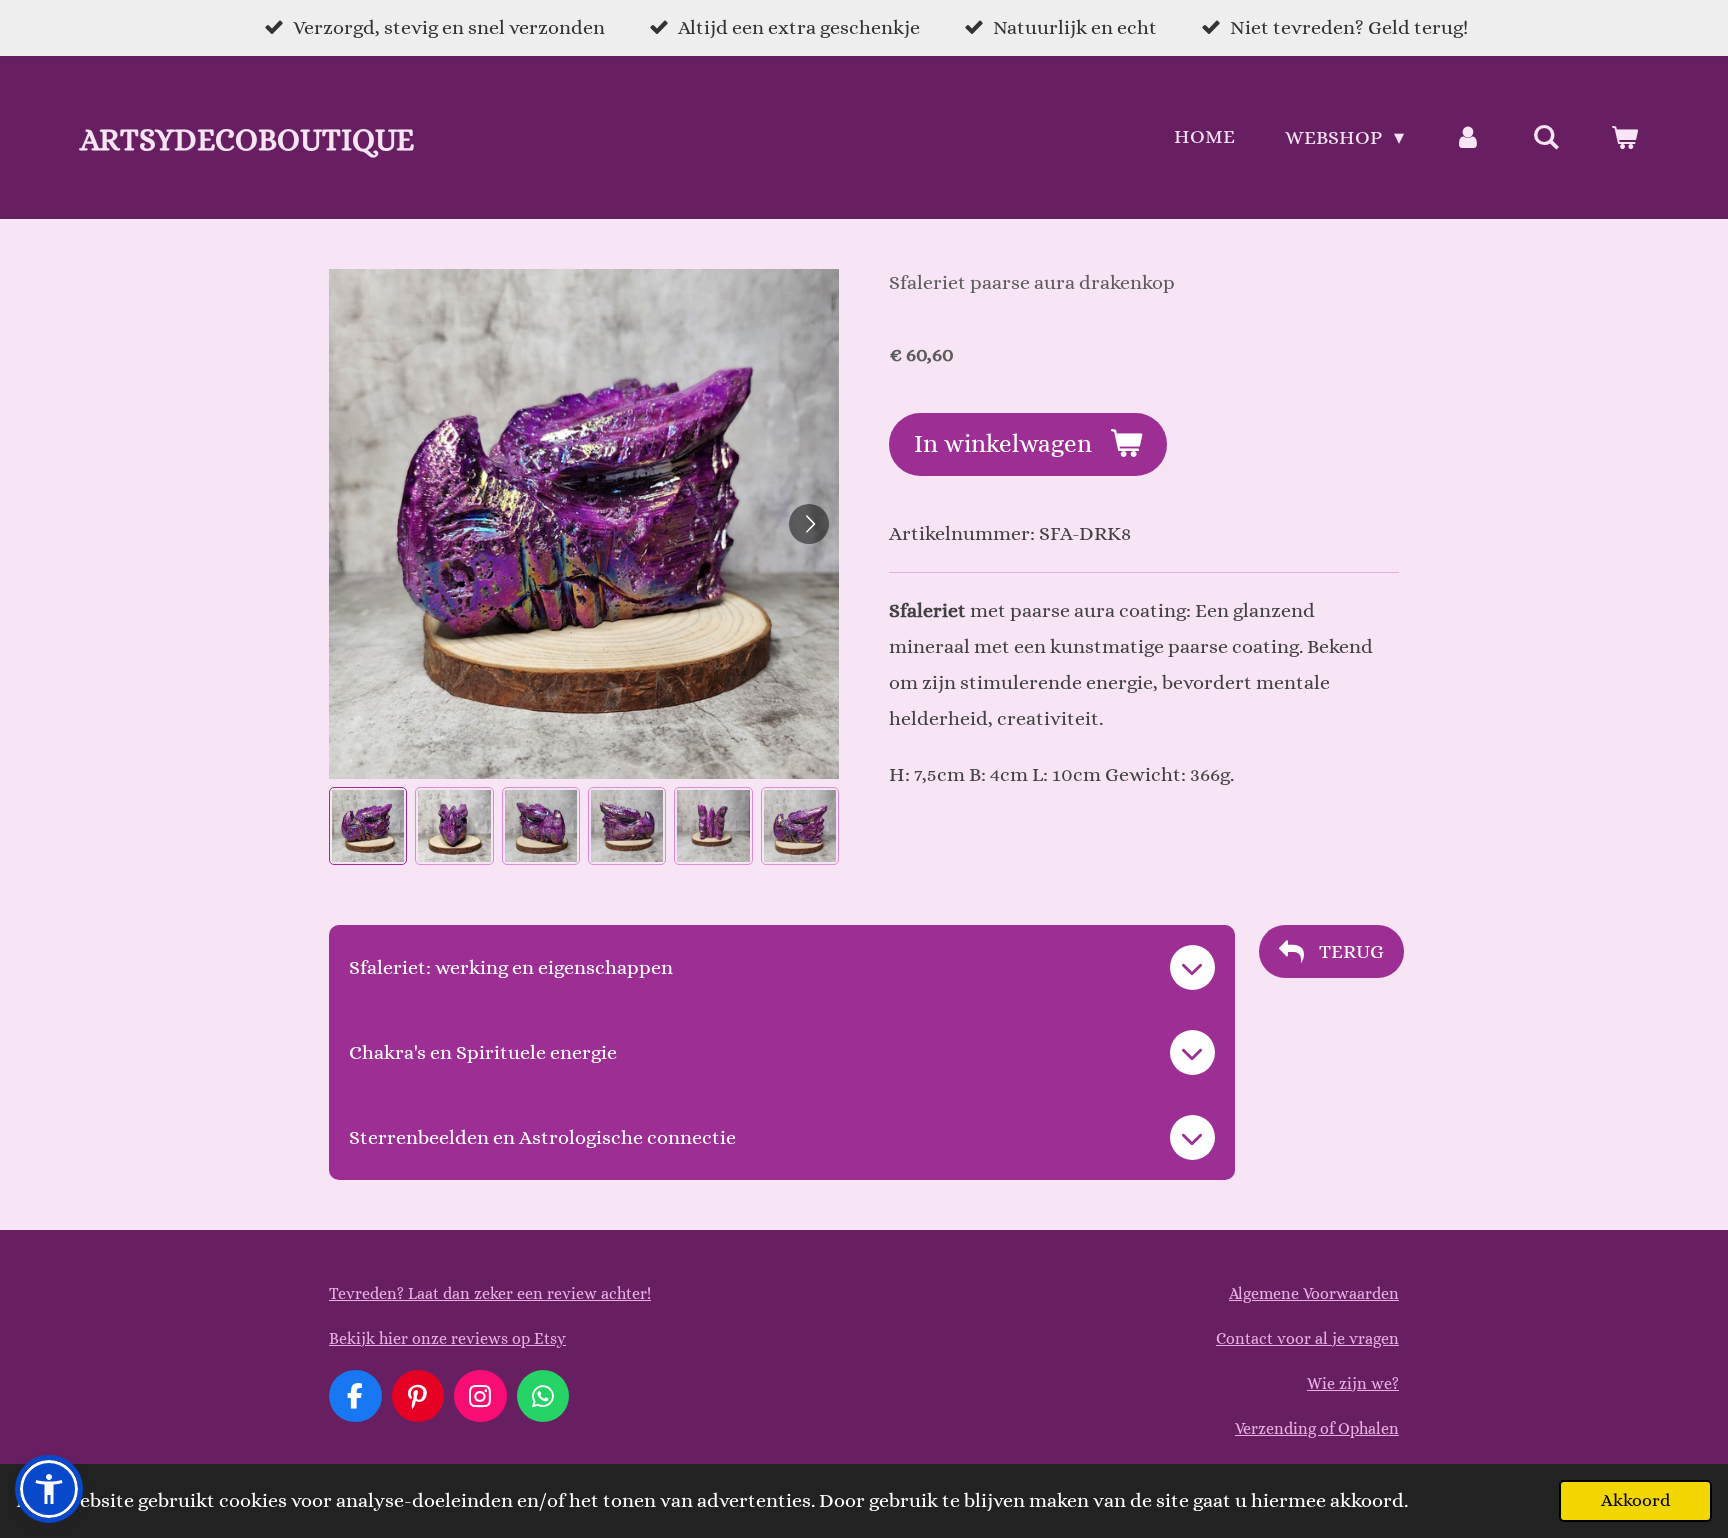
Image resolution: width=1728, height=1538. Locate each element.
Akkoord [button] (1635, 1500)
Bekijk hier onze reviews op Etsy (447, 1338)
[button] (368, 826)
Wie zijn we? (1353, 1383)
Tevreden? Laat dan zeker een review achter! (490, 1293)
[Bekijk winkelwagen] (1624, 137)
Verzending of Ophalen (1317, 1428)
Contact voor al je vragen (1307, 1338)
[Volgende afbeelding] (809, 524)
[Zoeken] (1546, 137)
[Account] (1468, 137)
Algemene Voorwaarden (1314, 1293)
